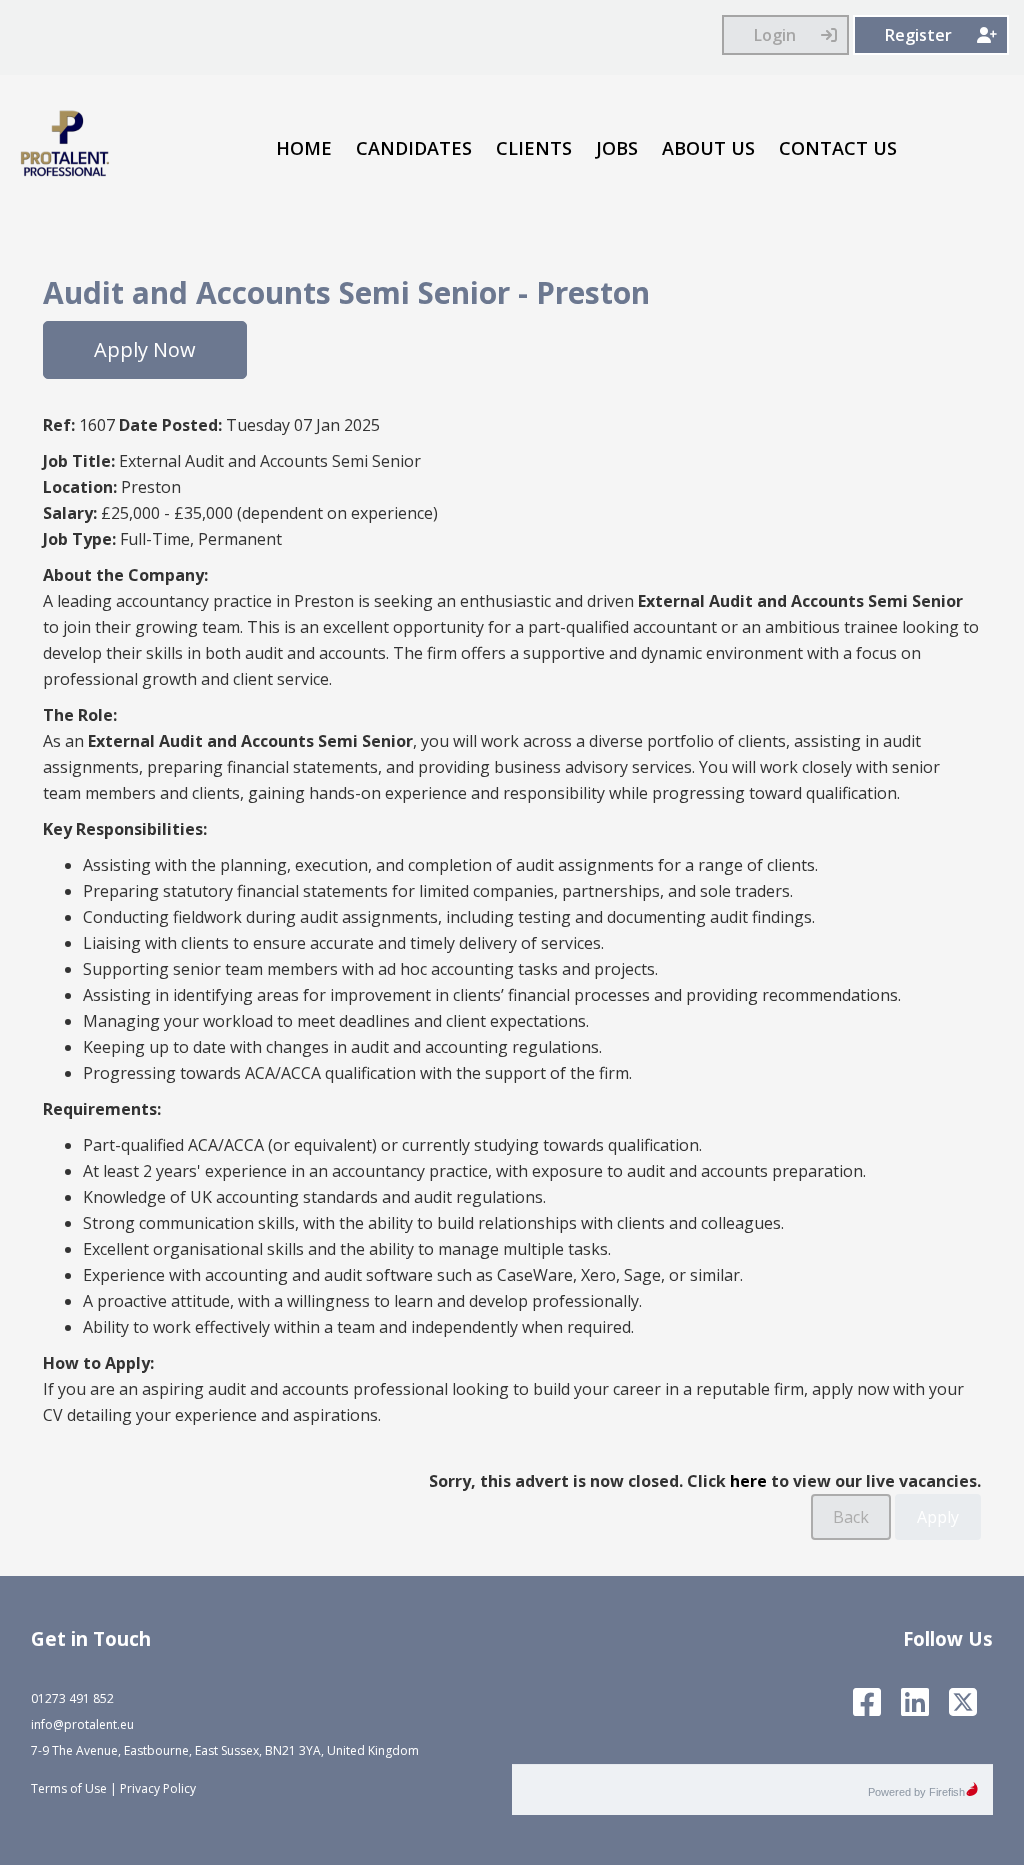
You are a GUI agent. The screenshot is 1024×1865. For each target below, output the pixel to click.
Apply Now (145, 349)
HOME (304, 148)
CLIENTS (534, 148)
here (748, 1481)
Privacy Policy (158, 1788)
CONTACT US (838, 148)
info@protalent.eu (82, 1724)
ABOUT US (708, 148)
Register (918, 35)
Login (775, 35)
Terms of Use (69, 1788)
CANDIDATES (414, 148)
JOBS (617, 148)
